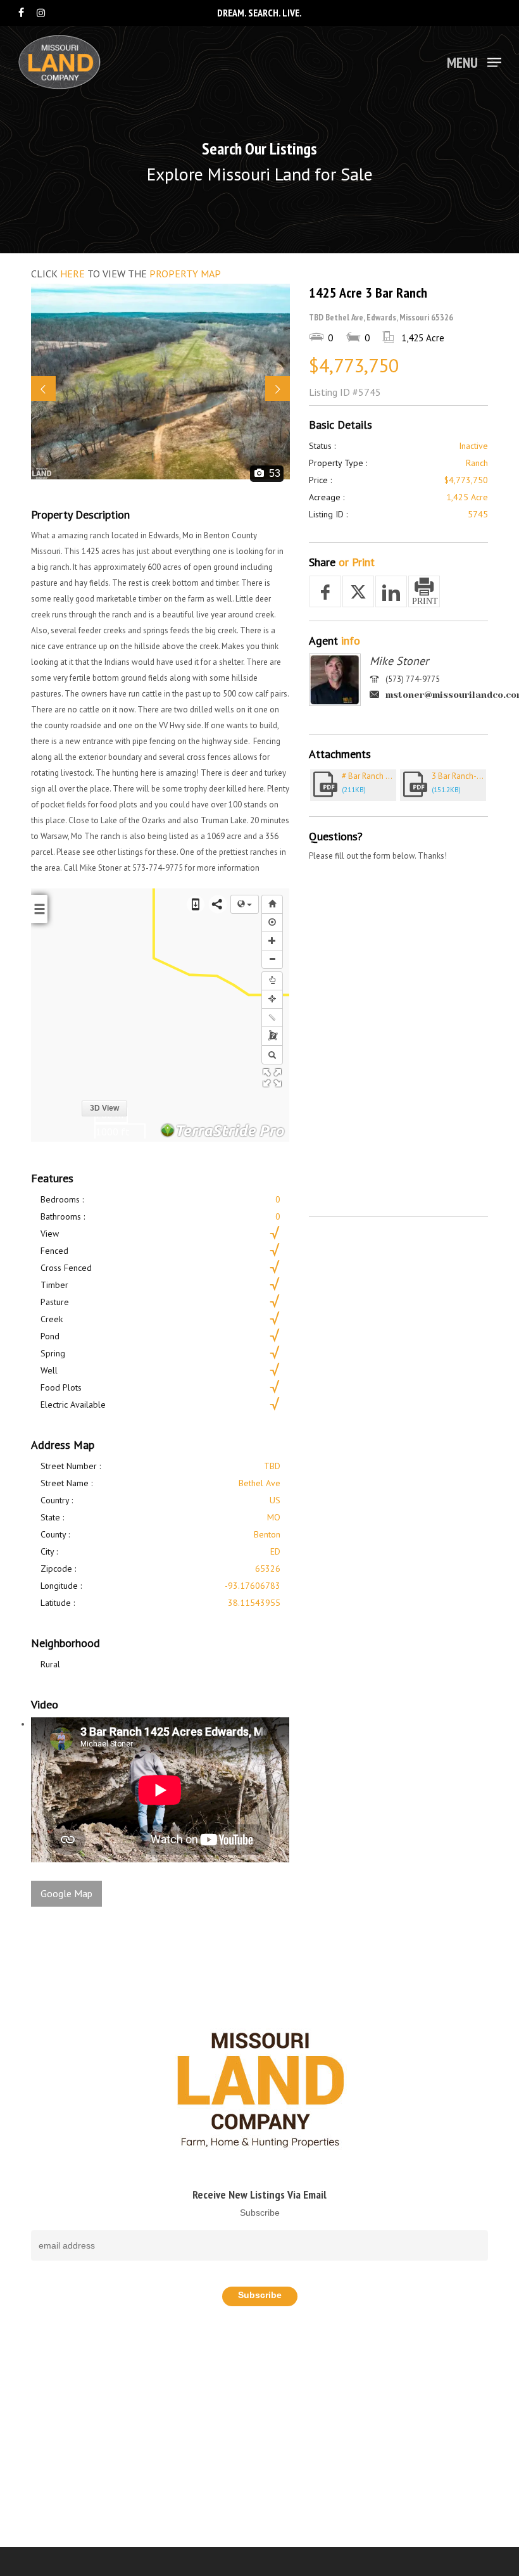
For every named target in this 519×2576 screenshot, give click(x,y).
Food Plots (61, 1387)
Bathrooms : (63, 1216)
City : (49, 1551)
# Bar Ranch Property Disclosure (369, 776)
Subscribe (260, 2213)
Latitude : (58, 1603)
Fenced (54, 1251)
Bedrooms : (62, 1199)
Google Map (66, 1893)
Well (49, 1370)
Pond (50, 1336)
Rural (50, 1664)
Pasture (55, 1302)
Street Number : (71, 1466)
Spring (53, 1353)
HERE (72, 274)
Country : (57, 1500)
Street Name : (66, 1483)
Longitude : (61, 1586)
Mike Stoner (399, 661)
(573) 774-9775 (413, 679)
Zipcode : (58, 1569)
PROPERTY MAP (185, 274)
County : (55, 1534)
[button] (474, 61)
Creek (52, 1319)
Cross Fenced (66, 1268)
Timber (54, 1285)
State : (52, 1517)
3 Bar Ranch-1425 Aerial (459, 776)
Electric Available (73, 1405)
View (50, 1234)
